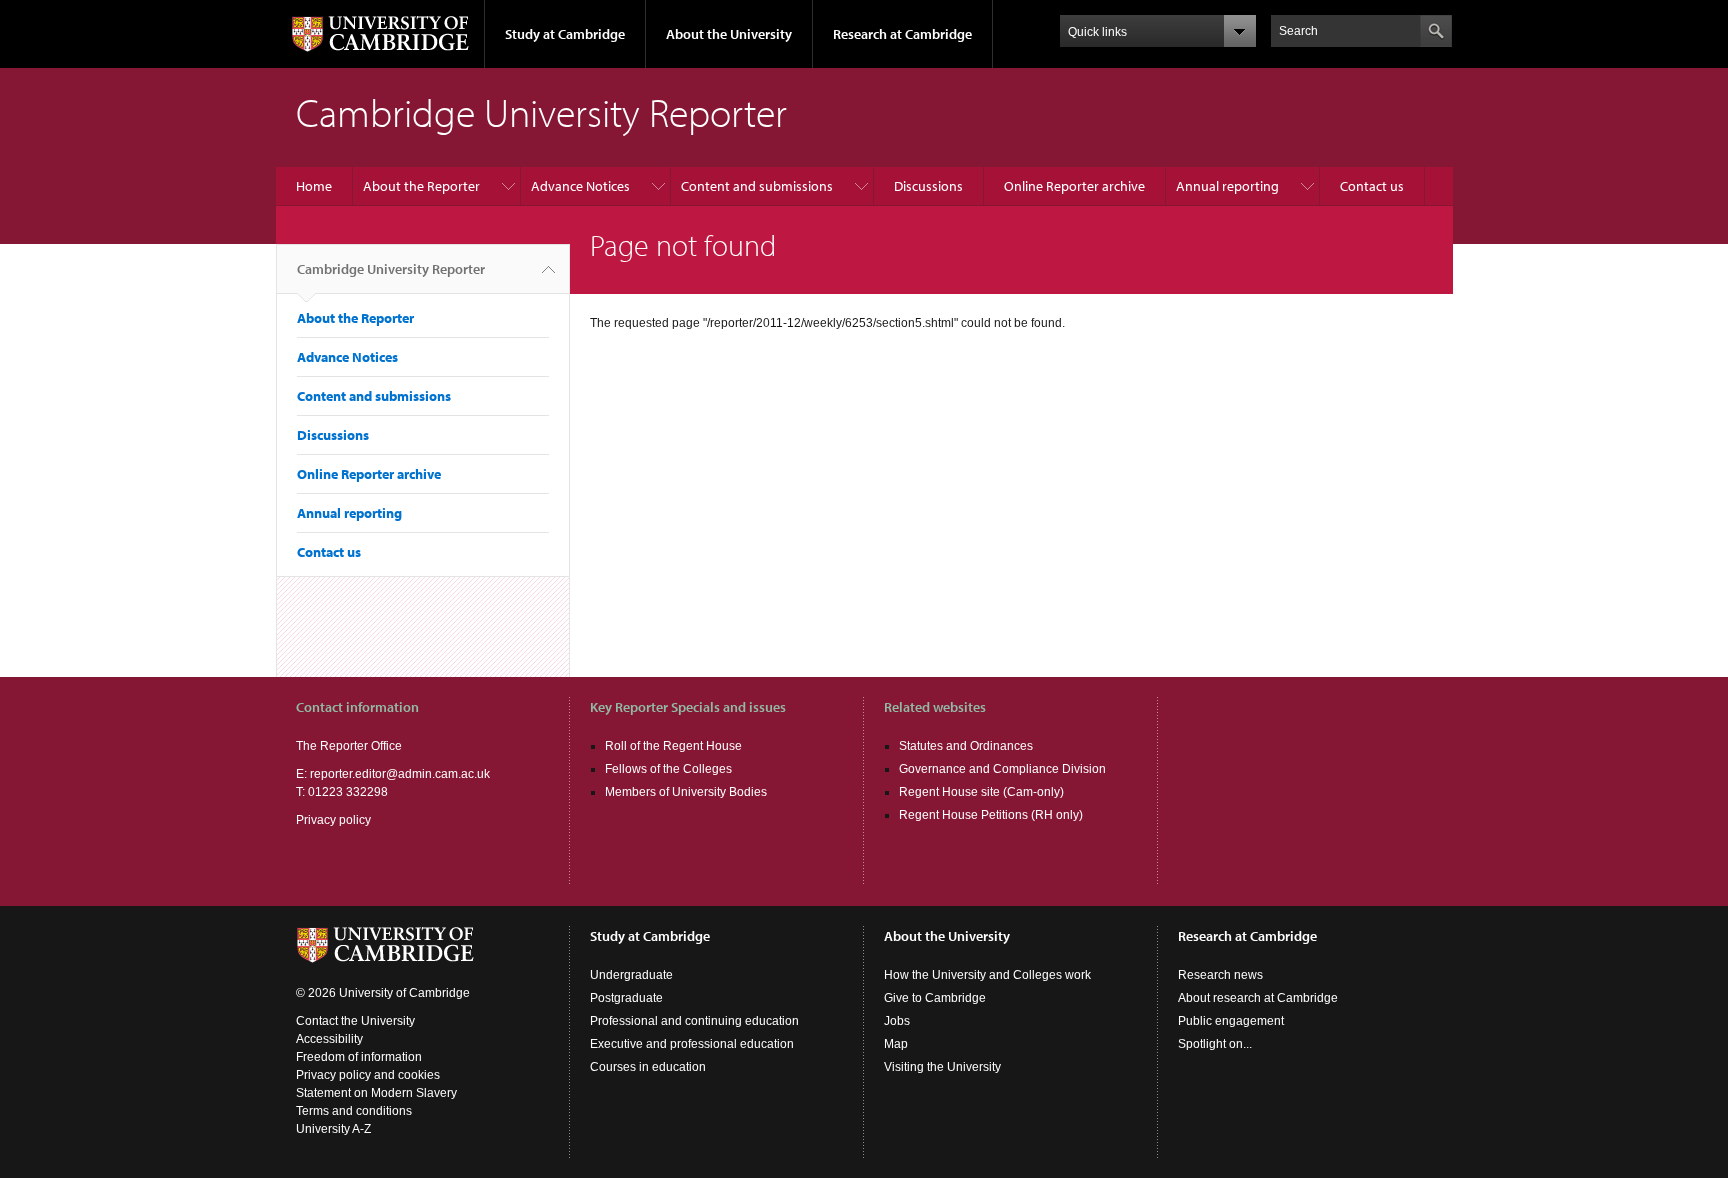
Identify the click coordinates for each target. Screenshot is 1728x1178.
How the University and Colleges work (987, 975)
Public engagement (1231, 1021)
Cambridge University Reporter (391, 269)
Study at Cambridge (565, 34)
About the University (729, 34)
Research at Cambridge (902, 34)
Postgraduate (626, 998)
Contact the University (355, 1021)
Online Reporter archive (1074, 186)
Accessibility (329, 1039)
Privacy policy (333, 820)
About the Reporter (421, 186)
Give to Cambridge (935, 998)
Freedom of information (359, 1057)
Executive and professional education (692, 1044)
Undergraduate (631, 975)
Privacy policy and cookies (368, 1075)
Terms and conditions (354, 1111)
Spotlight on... (1215, 1044)
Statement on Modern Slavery (376, 1093)
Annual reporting (1227, 186)
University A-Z (333, 1129)
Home (314, 186)
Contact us (1372, 186)
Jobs (897, 1021)
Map (896, 1044)
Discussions (928, 186)
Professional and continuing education (694, 1021)
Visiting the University (942, 1067)
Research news (1220, 975)
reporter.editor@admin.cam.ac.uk (400, 774)
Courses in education (648, 1067)
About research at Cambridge (1258, 998)
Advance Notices (580, 186)
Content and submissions (757, 186)
